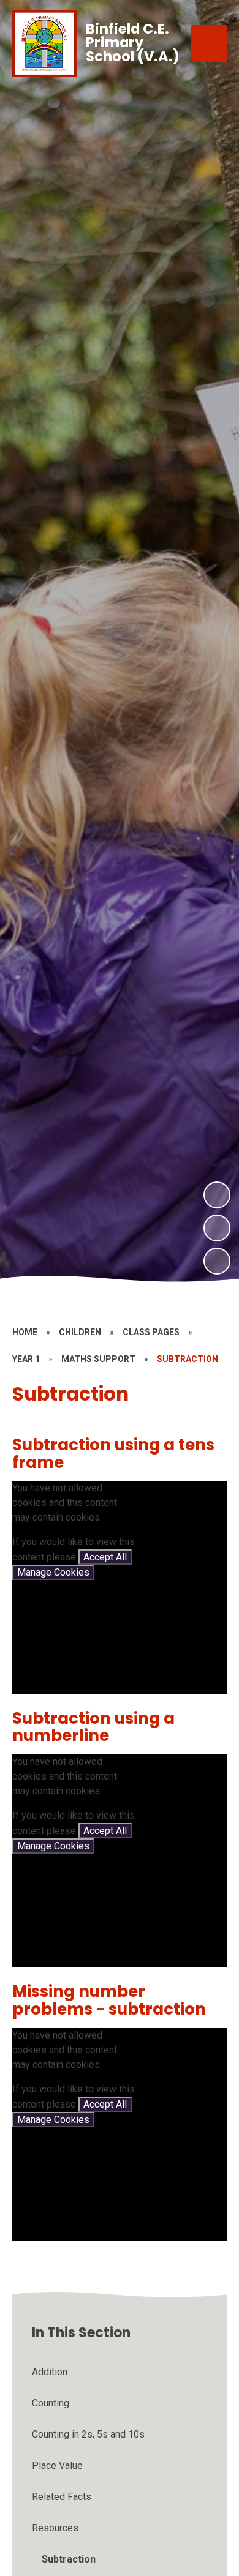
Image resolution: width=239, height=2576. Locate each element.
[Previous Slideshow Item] (217, 1228)
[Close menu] (209, 43)
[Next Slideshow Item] (217, 1195)
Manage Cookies (53, 1572)
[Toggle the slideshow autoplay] (217, 1261)
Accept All (105, 1557)
